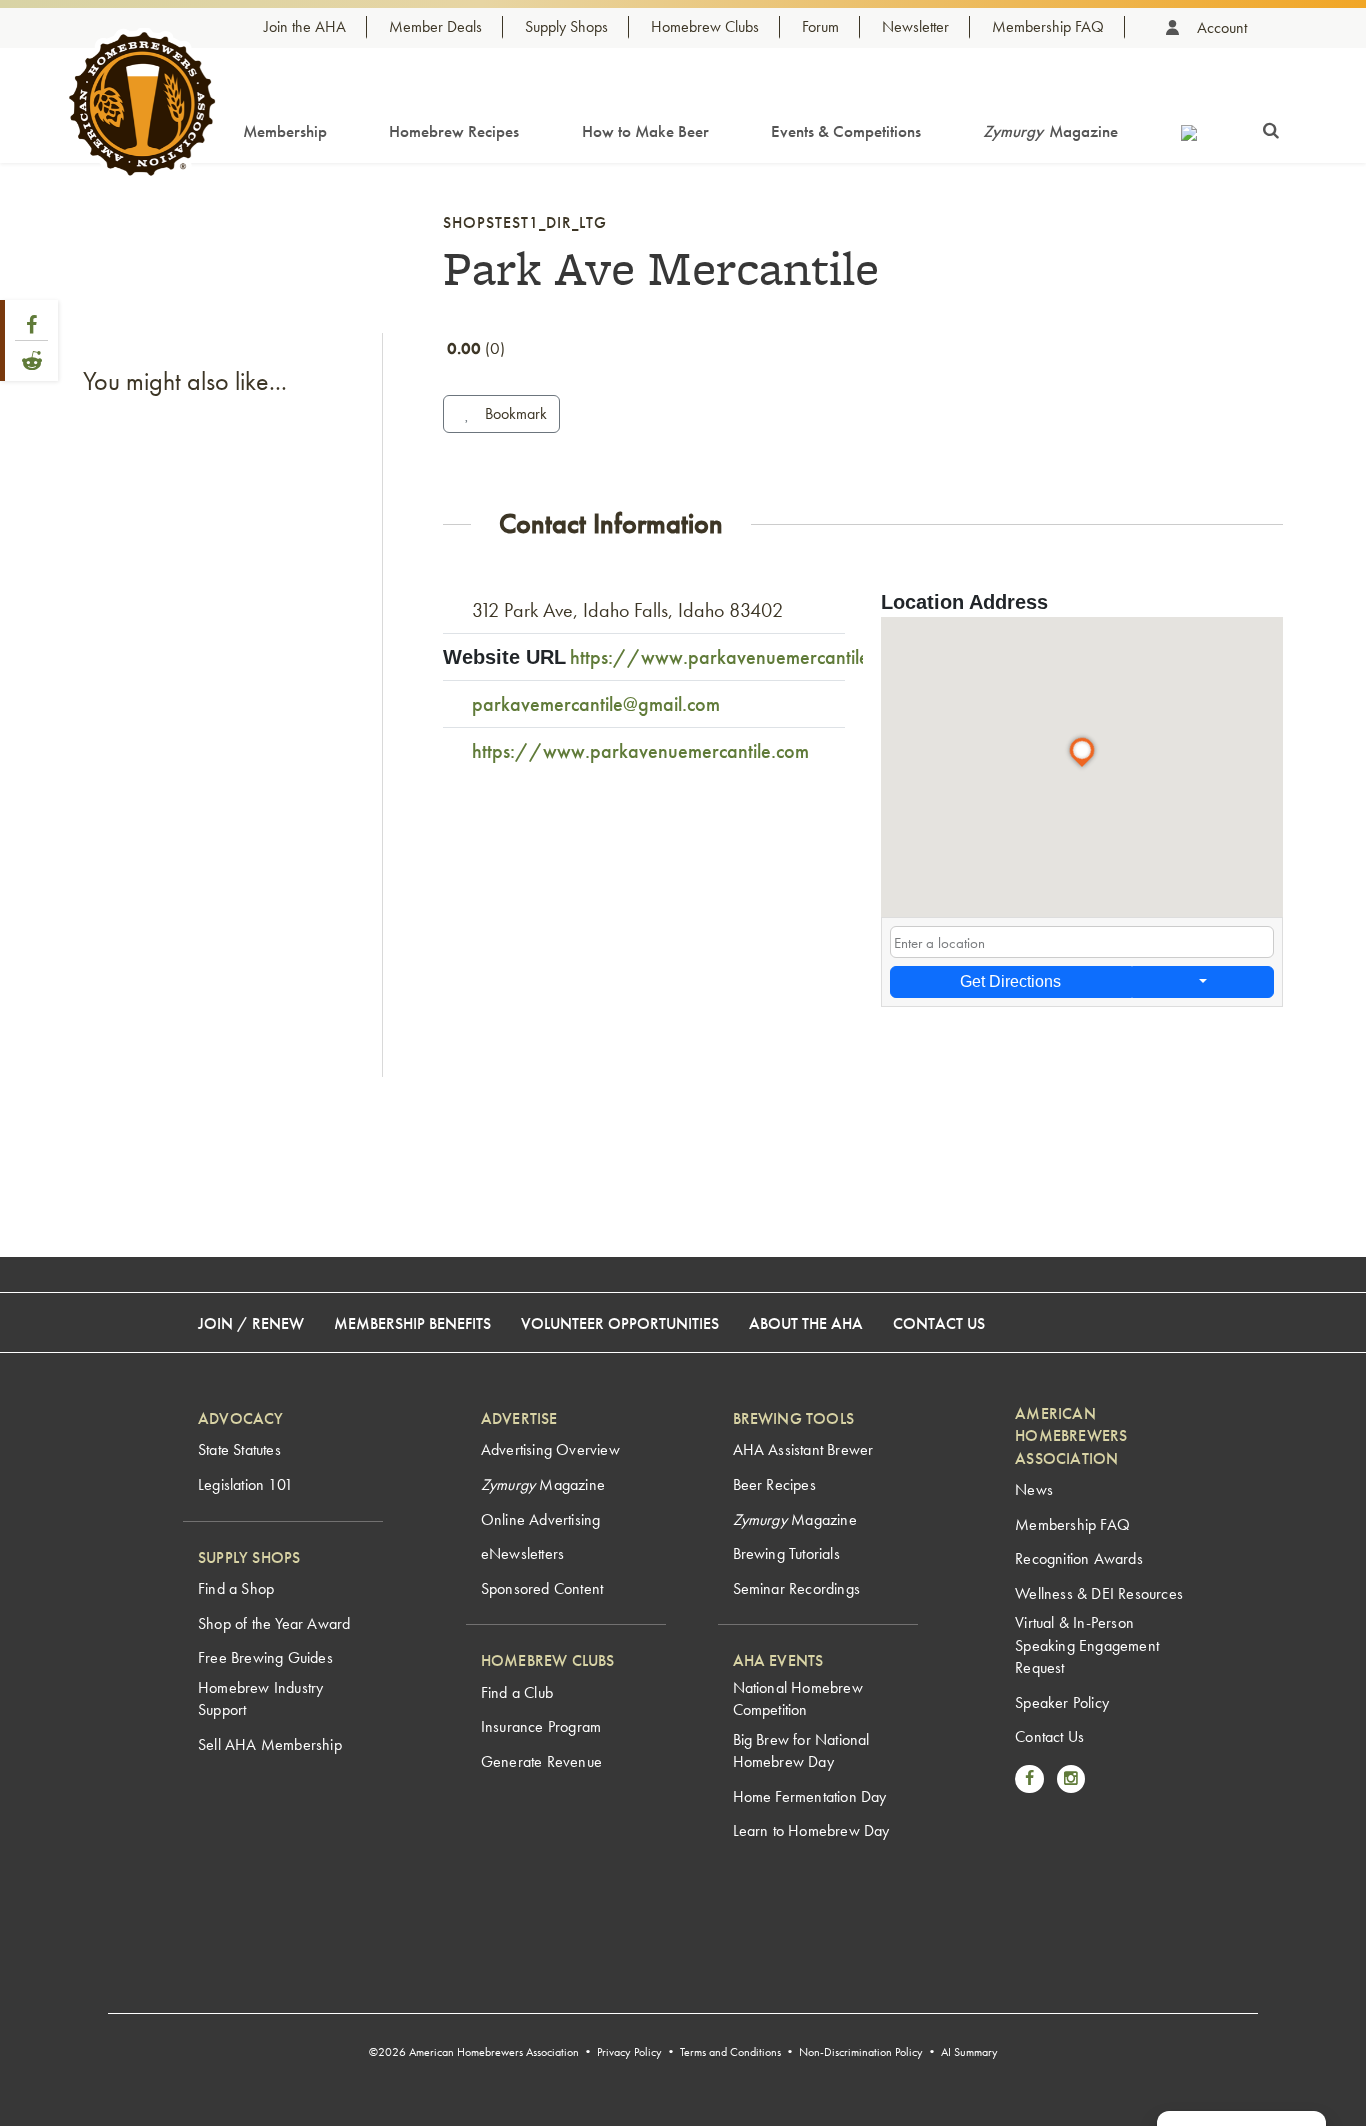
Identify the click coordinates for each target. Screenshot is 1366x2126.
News (1034, 1489)
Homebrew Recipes (454, 131)
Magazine (1050, 131)
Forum (820, 26)
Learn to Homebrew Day (811, 1830)
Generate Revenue (541, 1761)
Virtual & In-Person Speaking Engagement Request (1087, 1645)
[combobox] (1082, 942)
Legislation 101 (245, 1484)
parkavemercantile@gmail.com (596, 704)
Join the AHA (305, 26)
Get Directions (1010, 981)
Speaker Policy (1062, 1702)
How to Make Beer (645, 131)
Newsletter (915, 26)
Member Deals (435, 26)
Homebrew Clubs (705, 26)
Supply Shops (566, 26)
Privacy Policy (629, 2052)
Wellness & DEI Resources (1099, 1593)
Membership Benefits (412, 1323)
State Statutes (239, 1449)
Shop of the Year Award (274, 1623)
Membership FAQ (1048, 26)
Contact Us (939, 1323)
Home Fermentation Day (810, 1796)
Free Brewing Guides (265, 1657)
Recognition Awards (1079, 1558)
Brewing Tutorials (786, 1553)
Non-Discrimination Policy (861, 2052)
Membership (285, 131)
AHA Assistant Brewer (803, 1449)
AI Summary (969, 2052)
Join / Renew (251, 1323)
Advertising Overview (550, 1449)
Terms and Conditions (730, 2052)
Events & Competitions (846, 131)
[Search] (1271, 127)
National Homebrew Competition (798, 1698)
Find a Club (517, 1692)
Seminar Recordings (797, 1588)
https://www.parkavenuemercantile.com (738, 657)
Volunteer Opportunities (620, 1323)
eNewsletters (522, 1553)
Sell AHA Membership (270, 1744)
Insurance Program (541, 1726)
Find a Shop (236, 1588)
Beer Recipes (774, 1484)
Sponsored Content (542, 1588)
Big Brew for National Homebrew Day (801, 1750)
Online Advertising (541, 1519)
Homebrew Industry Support (260, 1698)
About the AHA (806, 1323)
